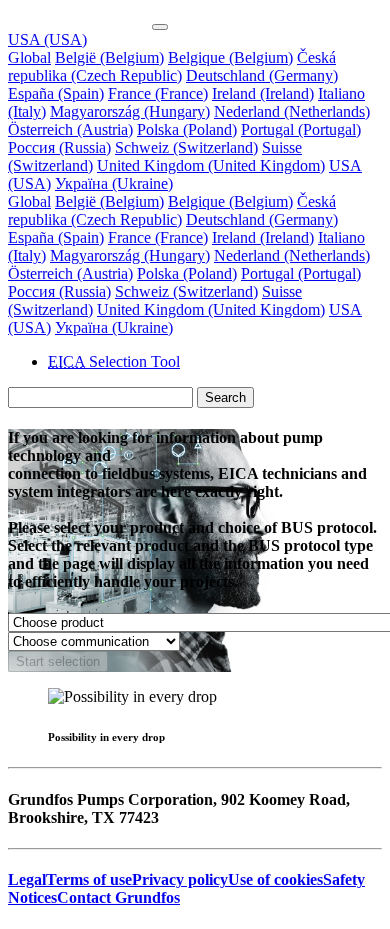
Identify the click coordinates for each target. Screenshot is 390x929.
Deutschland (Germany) (262, 75)
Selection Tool (114, 361)
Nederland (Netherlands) (292, 111)
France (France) (158, 93)
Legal (27, 879)
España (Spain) (56, 93)
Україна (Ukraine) (114, 183)
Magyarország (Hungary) (130, 111)
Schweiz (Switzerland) (186, 147)
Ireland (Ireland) (263, 93)
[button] (47, 39)
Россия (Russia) (59, 147)
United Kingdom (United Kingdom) (211, 165)
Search (225, 397)
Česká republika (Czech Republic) (172, 66)
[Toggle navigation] (160, 27)
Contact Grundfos (118, 897)
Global (29, 57)
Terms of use (89, 879)
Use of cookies (275, 879)
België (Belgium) (109, 57)
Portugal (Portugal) (301, 129)
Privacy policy (180, 879)
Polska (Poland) (187, 129)
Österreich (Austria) (70, 129)
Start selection (58, 661)
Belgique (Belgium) (230, 57)
